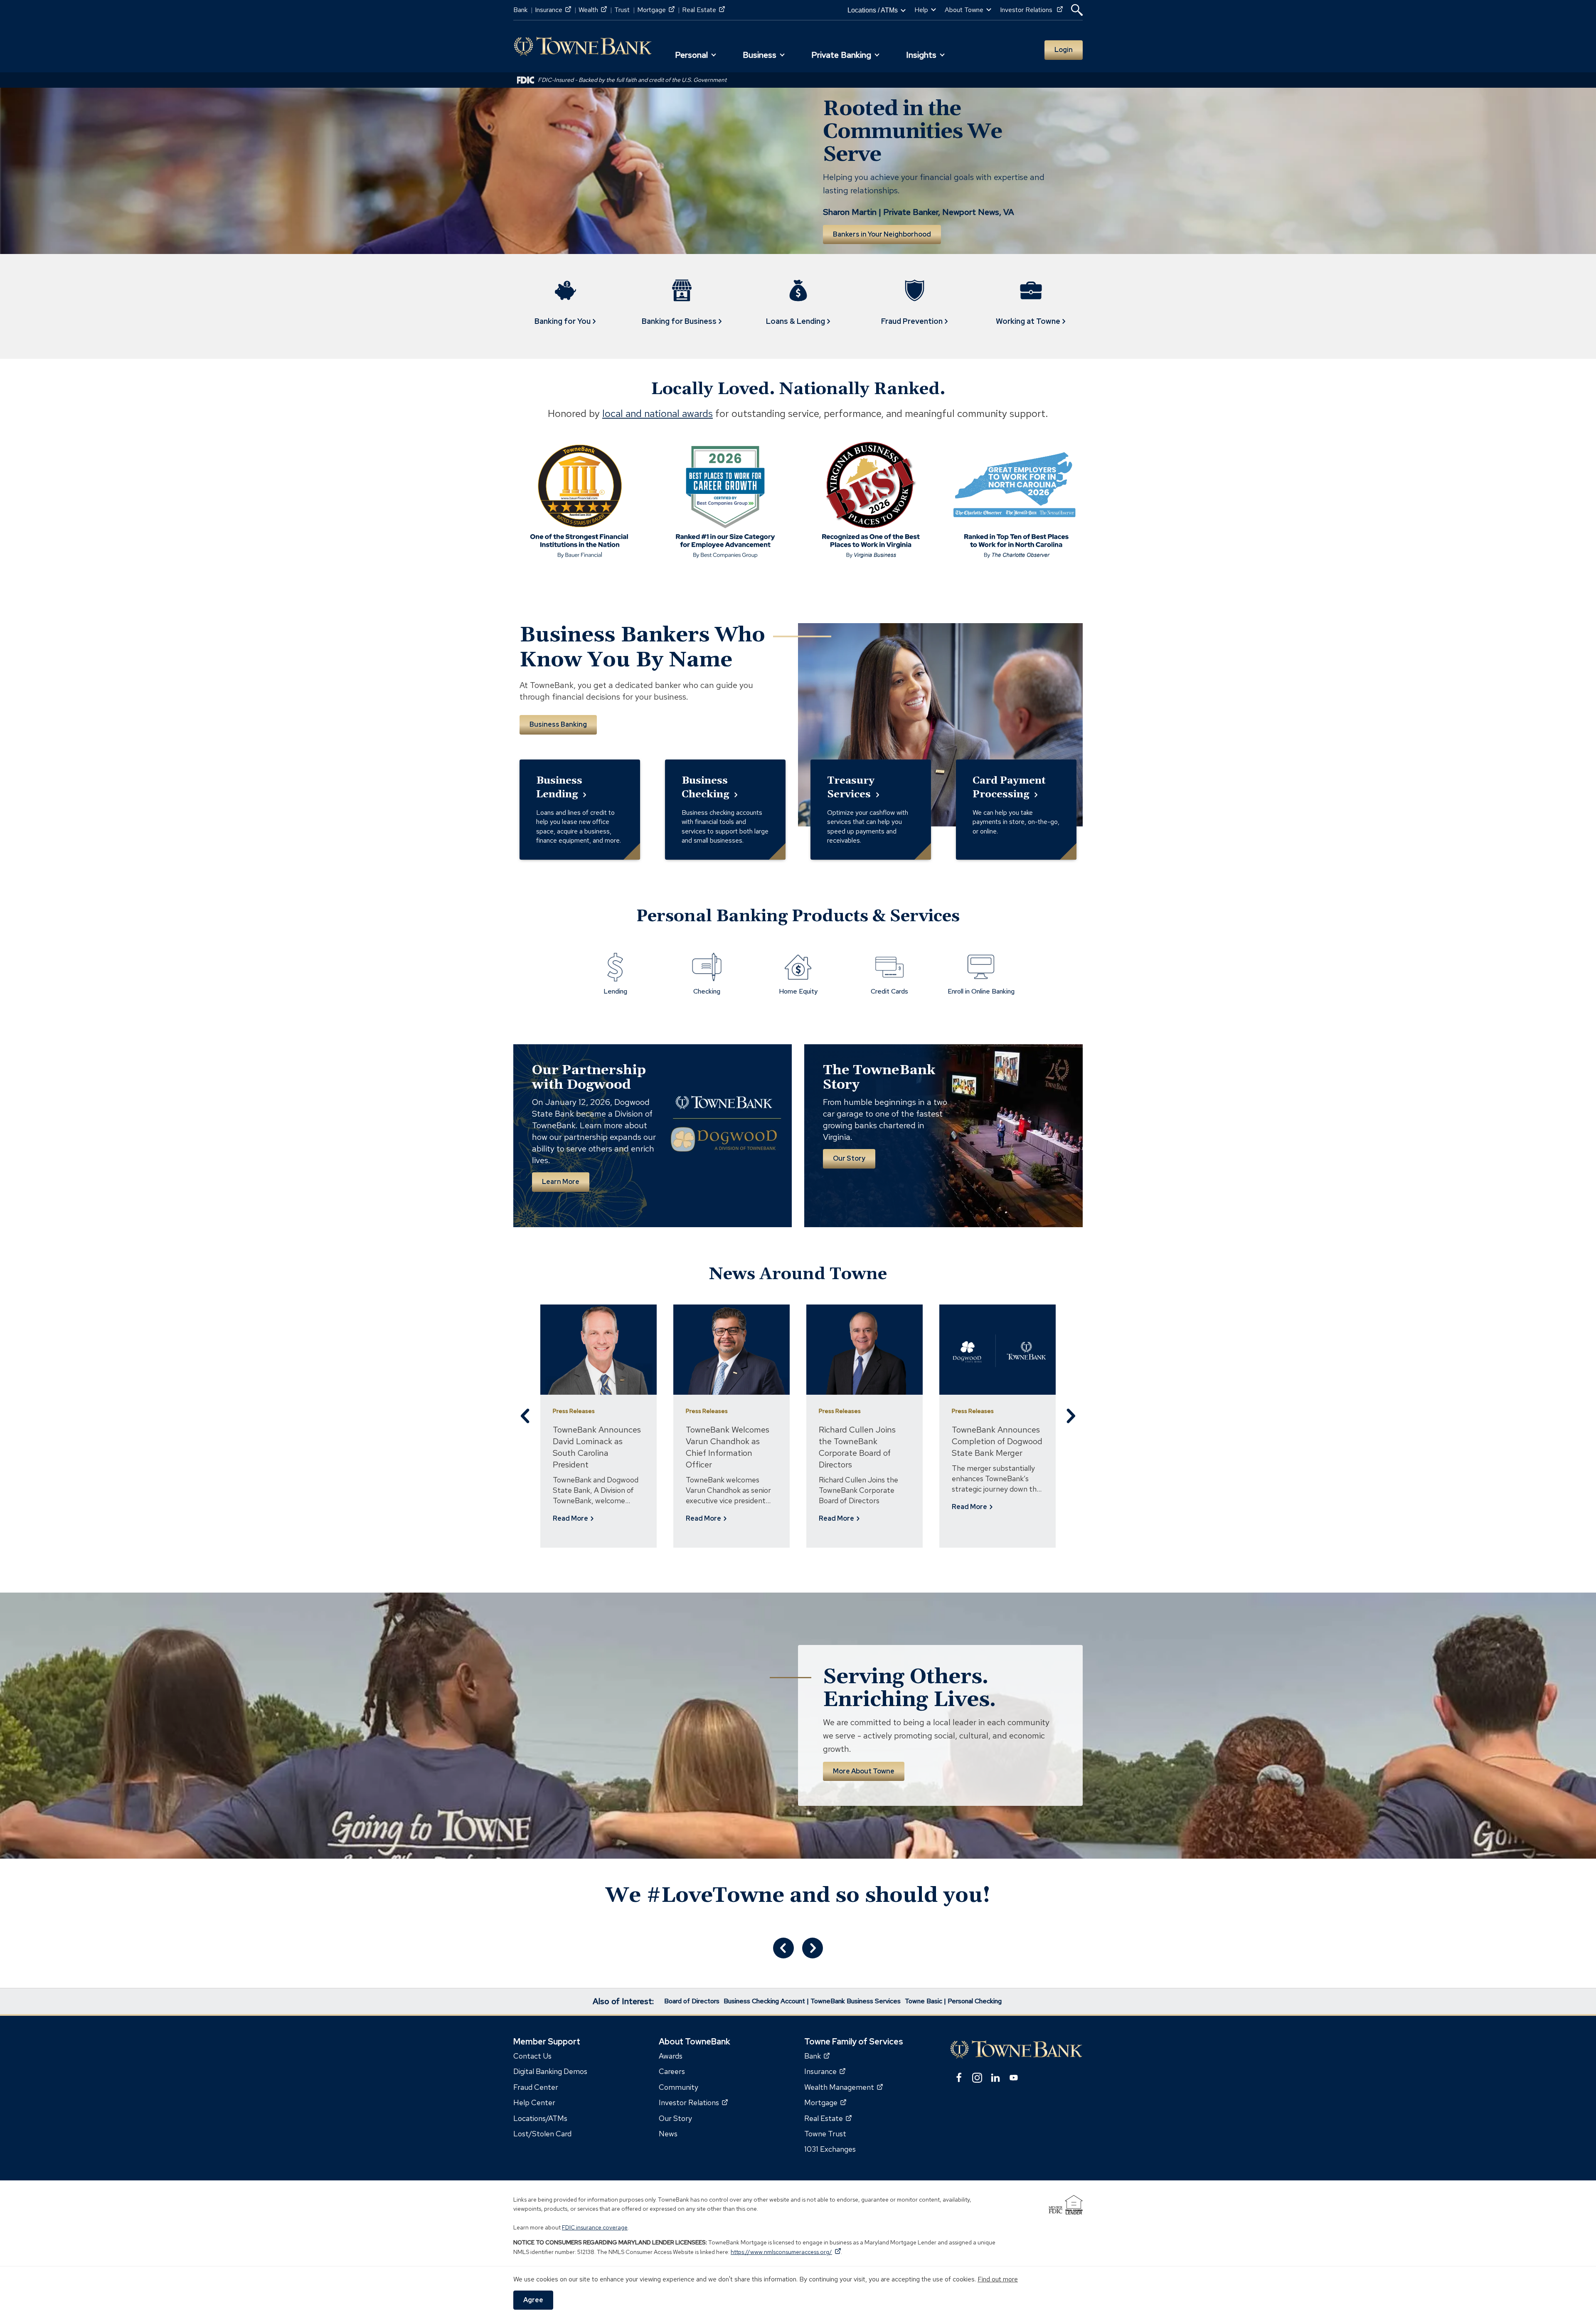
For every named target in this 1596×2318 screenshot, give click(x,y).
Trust (622, 10)
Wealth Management (844, 2087)
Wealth (593, 10)
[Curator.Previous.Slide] (783, 1948)
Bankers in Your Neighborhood (882, 234)
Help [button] (921, 10)
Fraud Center (536, 2087)
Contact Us (532, 2056)
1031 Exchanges (830, 2149)
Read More (571, 1519)
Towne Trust (825, 2134)
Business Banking (558, 724)
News (668, 2134)
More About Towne (864, 1771)
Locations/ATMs (540, 2118)
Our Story (849, 1158)
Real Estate (703, 10)
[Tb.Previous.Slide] (526, 1416)
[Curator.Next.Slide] (813, 1948)
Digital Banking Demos (550, 2071)
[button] (1077, 10)
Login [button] (1064, 50)
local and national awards (658, 413)
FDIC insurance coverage (595, 2227)
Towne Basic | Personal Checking (953, 2001)
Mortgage (656, 10)
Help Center (534, 2102)
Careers (672, 2071)
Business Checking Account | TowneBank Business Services (812, 2001)
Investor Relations (1031, 10)
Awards (671, 2056)
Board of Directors (692, 2001)
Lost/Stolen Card (542, 2134)
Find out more (998, 2279)
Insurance (553, 10)
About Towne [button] (964, 10)
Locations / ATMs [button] (873, 10)
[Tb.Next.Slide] (1070, 1416)
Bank (520, 10)
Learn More (561, 1182)
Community (679, 2087)
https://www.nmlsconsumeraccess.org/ (786, 2252)
